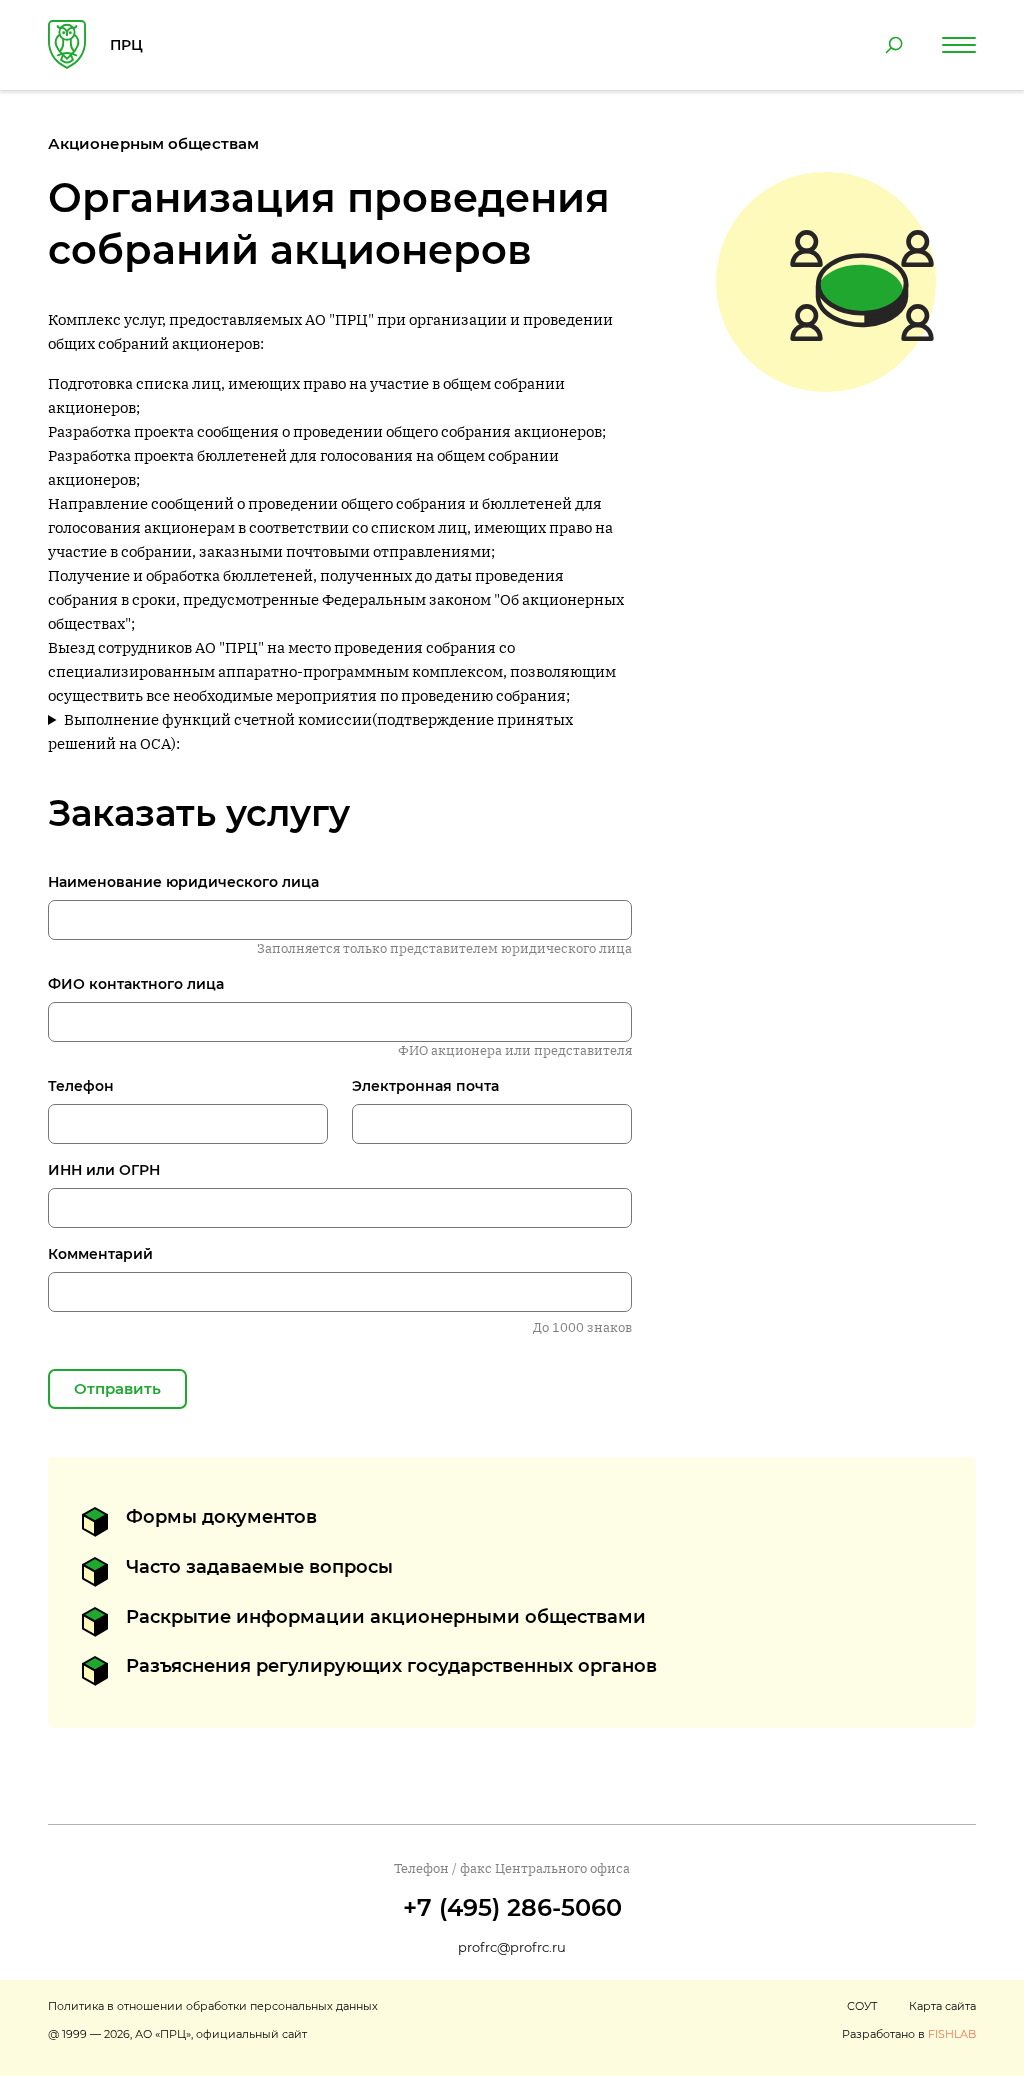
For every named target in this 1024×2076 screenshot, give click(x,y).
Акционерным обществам (153, 143)
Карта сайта (942, 2006)
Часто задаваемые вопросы (259, 1567)
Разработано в (909, 2034)
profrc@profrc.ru (512, 1947)
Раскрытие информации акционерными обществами (386, 1617)
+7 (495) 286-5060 (512, 1907)
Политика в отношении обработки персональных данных (213, 2006)
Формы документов (221, 1517)
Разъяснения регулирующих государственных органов (391, 1666)
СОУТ (862, 2006)
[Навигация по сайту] (959, 45)
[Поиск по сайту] (894, 45)
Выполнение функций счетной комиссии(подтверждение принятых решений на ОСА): (310, 731)
